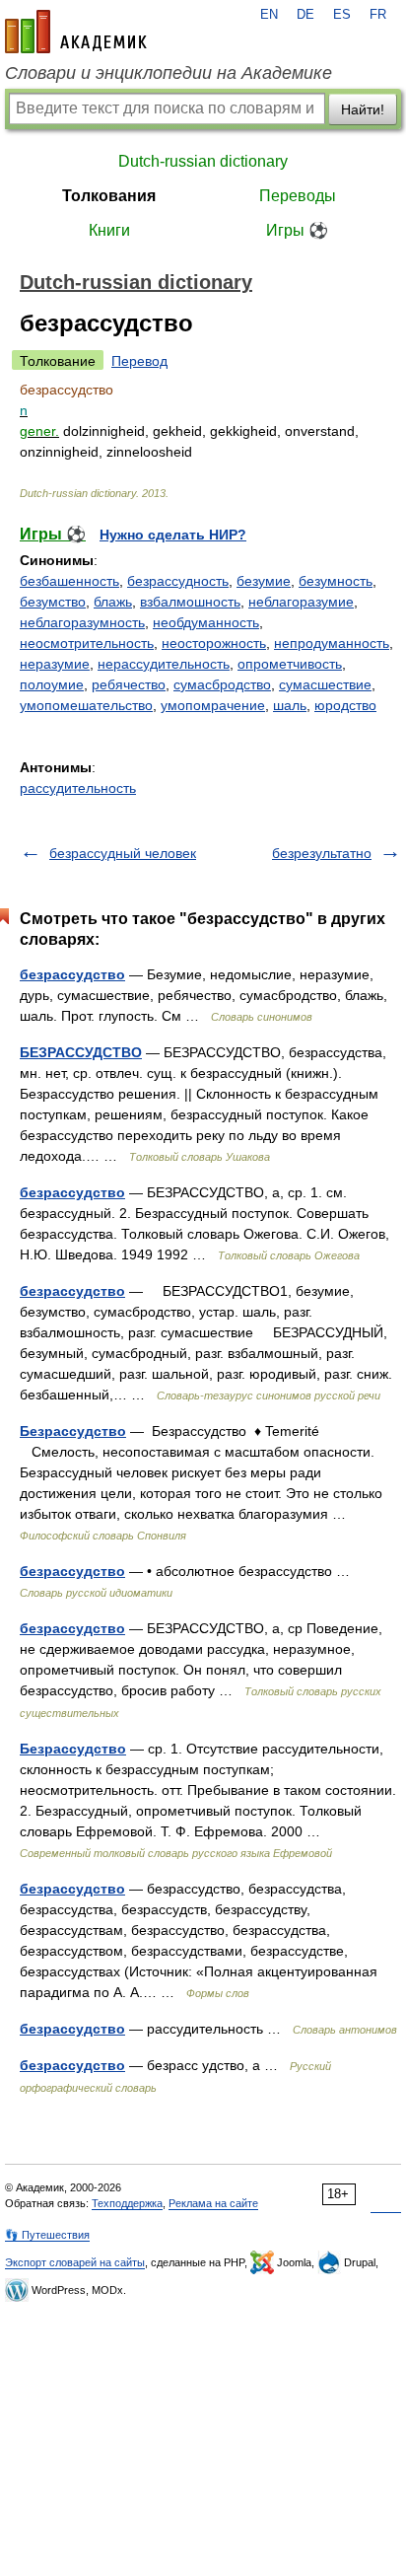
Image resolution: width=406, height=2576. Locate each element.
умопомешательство (86, 705)
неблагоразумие (301, 602)
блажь (113, 602)
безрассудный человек (123, 853)
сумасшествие (325, 684)
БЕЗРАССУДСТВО (81, 1052)
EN (269, 15)
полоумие (52, 684)
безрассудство (72, 974)
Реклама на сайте (213, 2203)
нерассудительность (164, 664)
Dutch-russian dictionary (203, 161)
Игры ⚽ (297, 230)
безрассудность (178, 581)
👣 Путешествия (47, 2235)
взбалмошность (190, 602)
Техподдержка (127, 2203)
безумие (264, 581)
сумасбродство (222, 684)
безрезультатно (322, 853)
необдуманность (206, 622)
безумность (336, 581)
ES (342, 15)
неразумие (55, 664)
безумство (53, 602)
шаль (290, 705)
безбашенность (69, 581)
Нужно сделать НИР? (173, 535)
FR (378, 15)
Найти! (363, 109)
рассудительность (78, 788)
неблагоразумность (82, 622)
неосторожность (214, 643)
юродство (345, 705)
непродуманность (332, 643)
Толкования (109, 196)
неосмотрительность (87, 643)
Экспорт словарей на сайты (75, 2262)
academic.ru (76, 32)
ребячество (129, 684)
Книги (109, 230)
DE (305, 15)
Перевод (139, 361)
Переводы (298, 196)
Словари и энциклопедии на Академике (169, 73)
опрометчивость (290, 664)
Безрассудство (73, 1431)
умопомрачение (213, 705)
